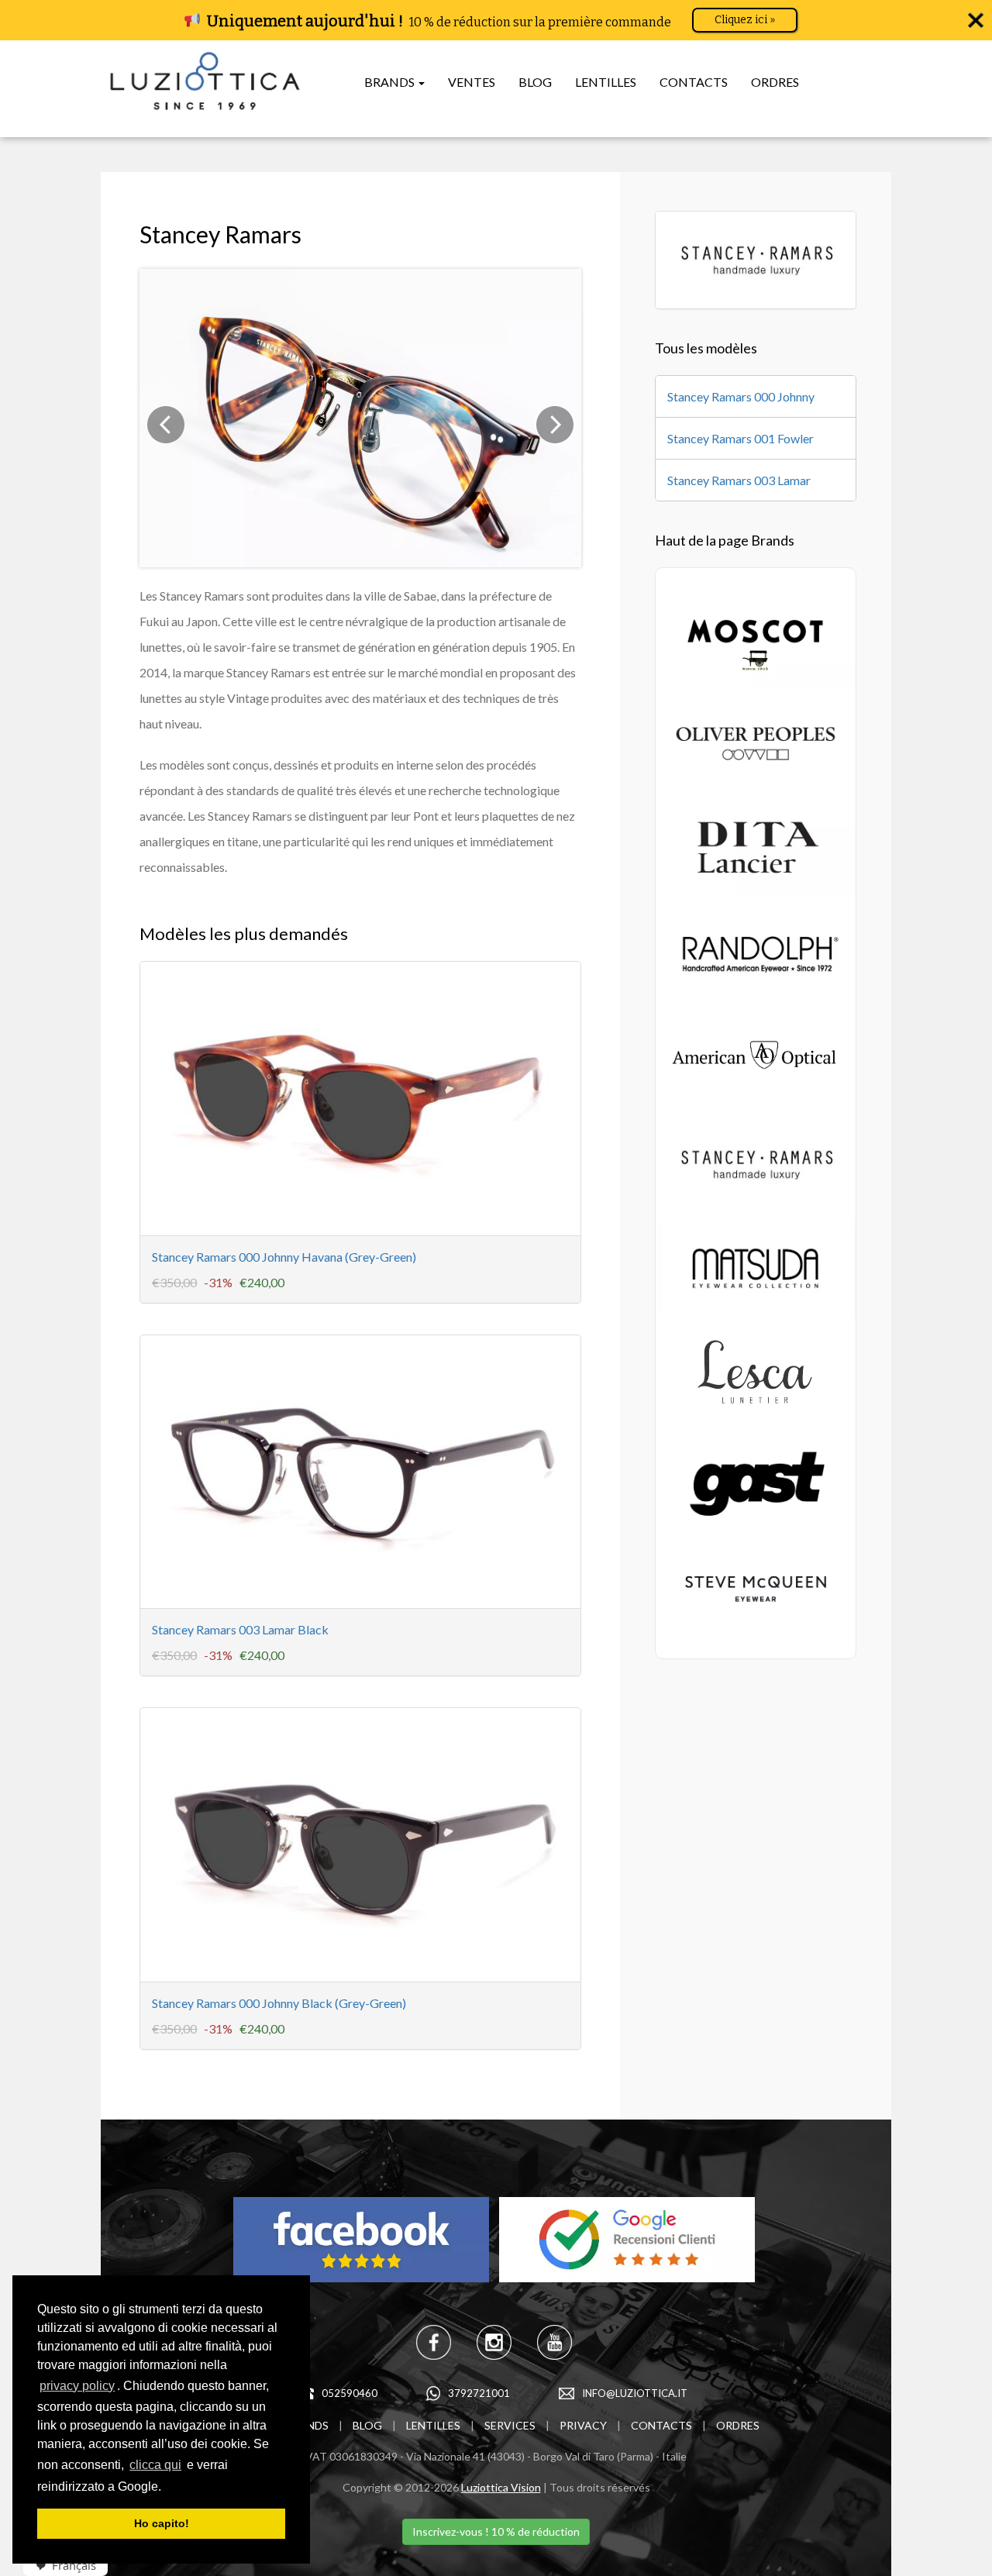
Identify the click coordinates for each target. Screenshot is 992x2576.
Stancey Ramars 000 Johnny (741, 396)
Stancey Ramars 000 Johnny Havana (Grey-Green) (284, 1257)
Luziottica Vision (501, 2487)
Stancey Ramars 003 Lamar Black (240, 1629)
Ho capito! (162, 2523)
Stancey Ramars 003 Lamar (739, 480)
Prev (166, 425)
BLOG (535, 82)
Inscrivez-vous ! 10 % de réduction (496, 2531)
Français (74, 2565)
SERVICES (510, 2425)
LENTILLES (606, 82)
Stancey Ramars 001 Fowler (741, 438)
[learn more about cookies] (167, 2488)
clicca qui (155, 2465)
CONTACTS (694, 82)
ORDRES (775, 82)
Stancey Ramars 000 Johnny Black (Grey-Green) (279, 2003)
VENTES (472, 82)
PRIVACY (583, 2425)
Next (555, 425)
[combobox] (58, 2566)
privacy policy (77, 2386)
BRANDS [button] (391, 82)
